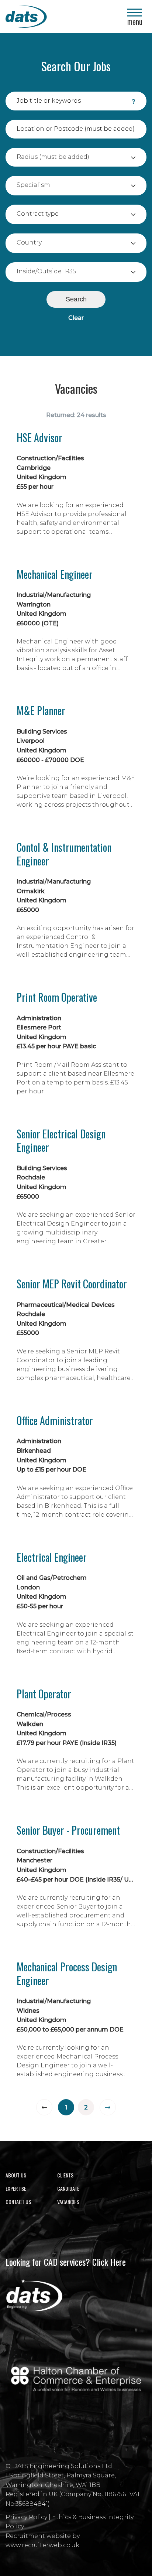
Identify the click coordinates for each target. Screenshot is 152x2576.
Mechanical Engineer (55, 574)
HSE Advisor (39, 438)
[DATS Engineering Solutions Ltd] (50, 17)
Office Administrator (55, 1421)
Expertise (16, 2188)
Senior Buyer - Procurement (68, 1830)
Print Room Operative (57, 997)
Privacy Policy (26, 2517)
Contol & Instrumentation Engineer (64, 854)
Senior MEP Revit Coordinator (72, 1284)
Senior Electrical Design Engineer (61, 1141)
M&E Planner (41, 711)
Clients (65, 2175)
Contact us (18, 2202)
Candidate (68, 2188)
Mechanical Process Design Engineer (67, 1974)
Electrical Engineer (52, 1557)
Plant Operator (44, 1694)
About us (16, 2175)
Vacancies (68, 2202)
